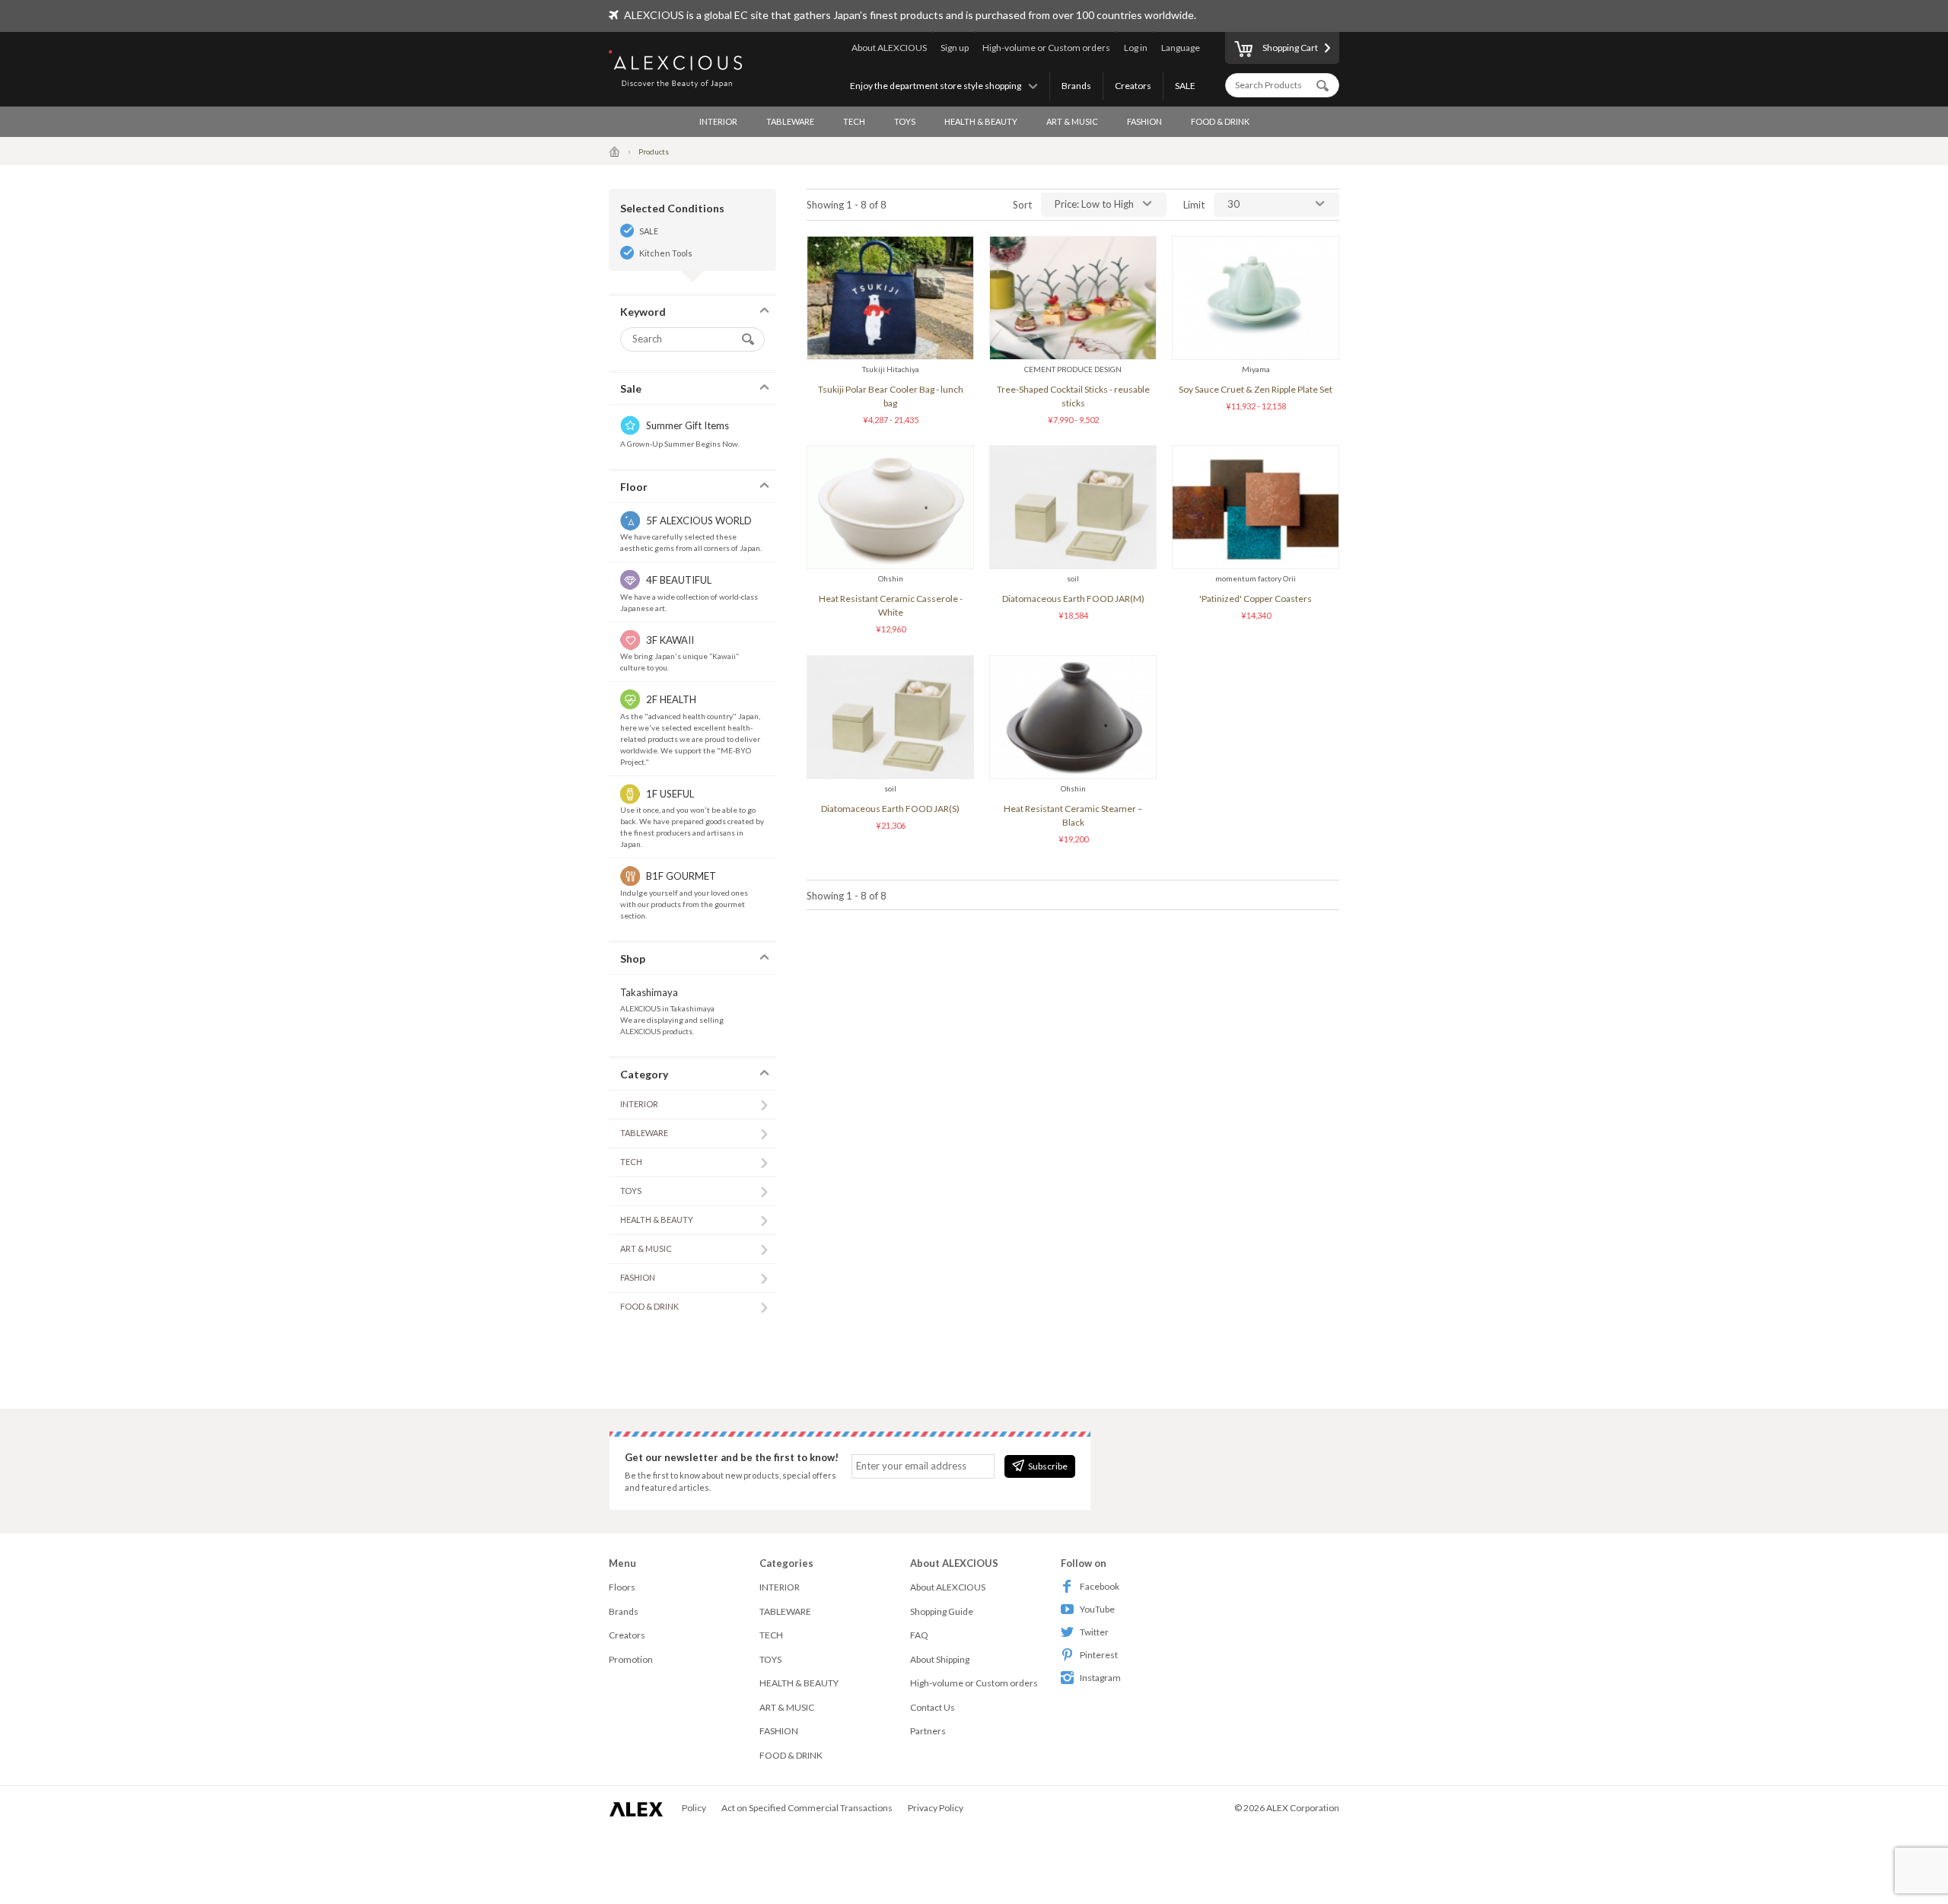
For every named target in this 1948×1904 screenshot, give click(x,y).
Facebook (1100, 1586)
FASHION (1144, 121)
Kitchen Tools (666, 253)
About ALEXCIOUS (889, 48)
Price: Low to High (1094, 204)
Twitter (1094, 1632)
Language (1181, 48)
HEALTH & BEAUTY (981, 121)
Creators (1133, 86)
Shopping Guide (942, 1611)
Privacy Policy (936, 1808)
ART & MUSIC (1072, 121)
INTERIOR (718, 121)
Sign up (955, 48)
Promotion (631, 1659)
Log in (1136, 48)
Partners (928, 1731)
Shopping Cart (1290, 48)
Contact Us (933, 1707)
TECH (854, 121)
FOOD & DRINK (1220, 121)
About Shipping (940, 1659)
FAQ (919, 1635)
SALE (1185, 86)
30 (1233, 204)
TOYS (905, 121)
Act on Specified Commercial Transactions (807, 1808)
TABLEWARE (790, 121)
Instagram (1100, 1678)
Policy (694, 1808)
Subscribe (1048, 1466)
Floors (622, 1587)
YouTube (1097, 1609)
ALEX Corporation (1303, 1808)
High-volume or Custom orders (1046, 48)
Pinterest (1099, 1655)
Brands (1076, 86)
